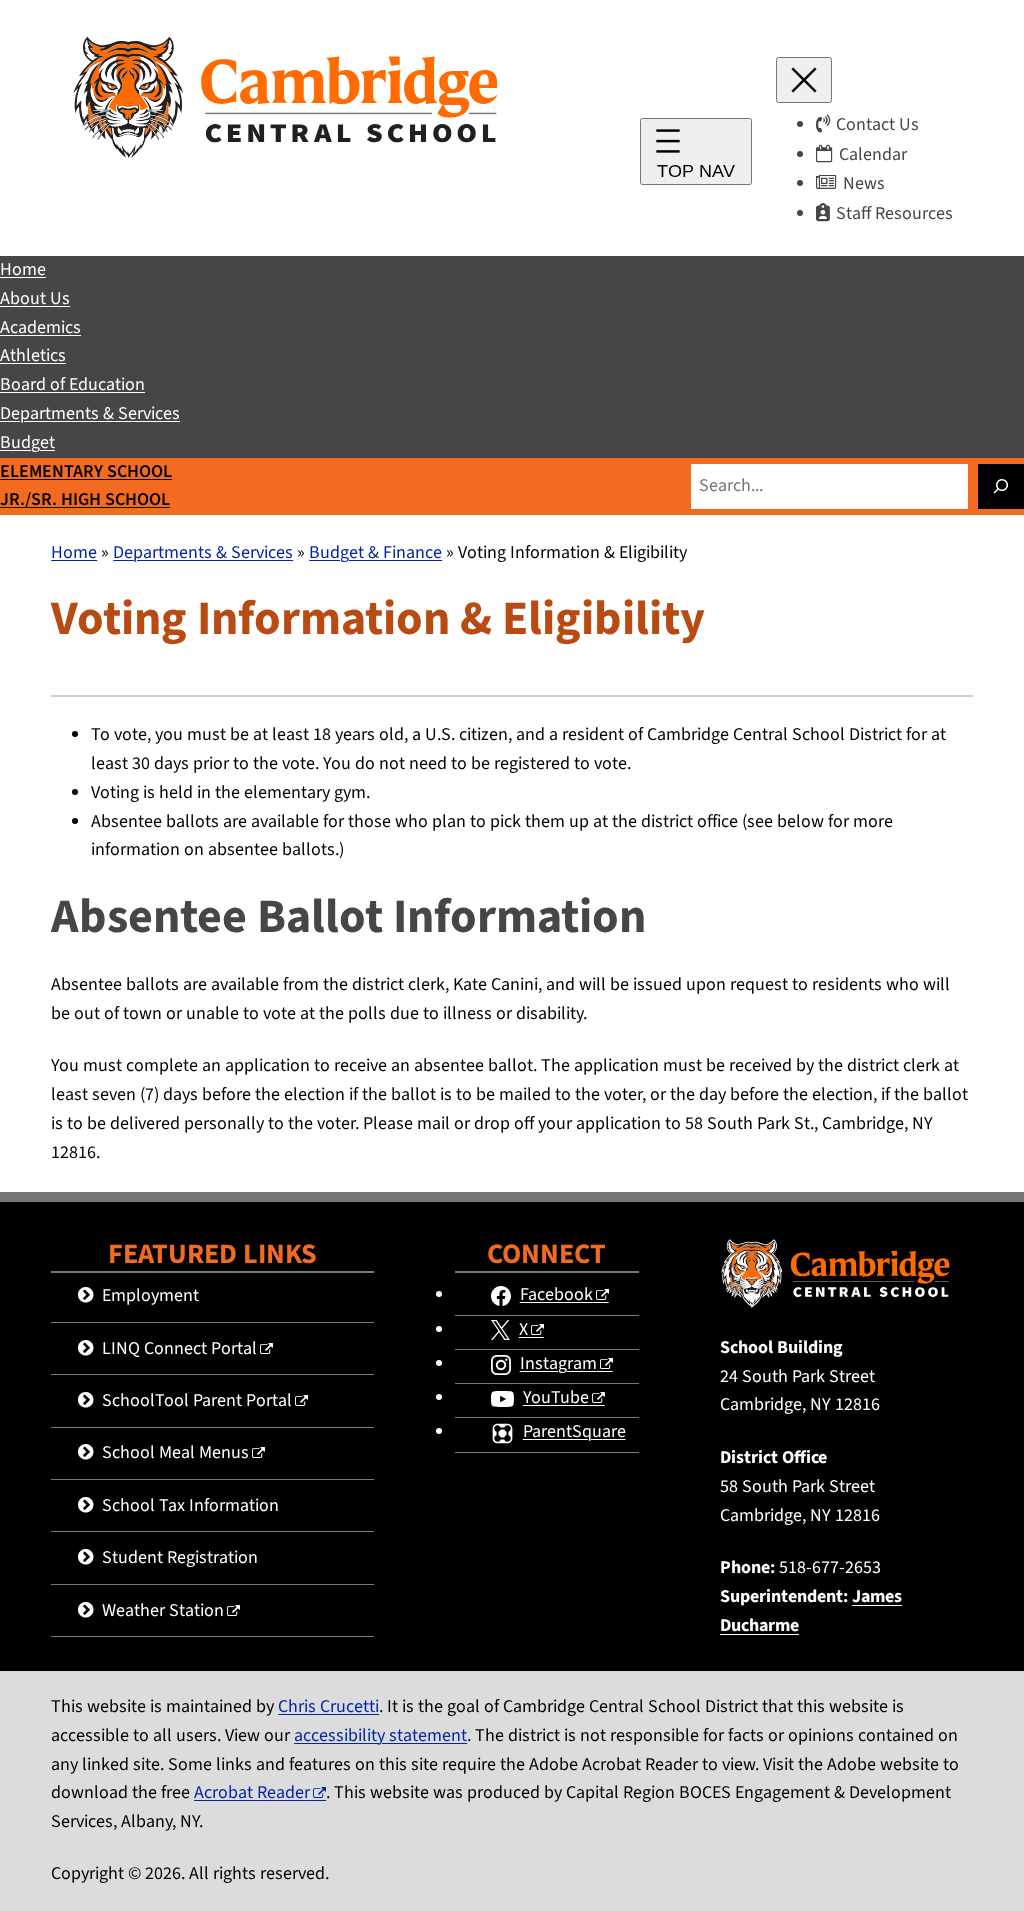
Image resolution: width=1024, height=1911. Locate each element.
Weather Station (163, 1610)
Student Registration (180, 1557)
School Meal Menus (175, 1452)
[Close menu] (804, 80)
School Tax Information (190, 1505)
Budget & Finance (375, 552)
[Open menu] (696, 151)
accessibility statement (380, 1735)
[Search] (1001, 486)
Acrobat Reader (252, 1792)
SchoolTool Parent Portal (197, 1400)
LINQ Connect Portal (179, 1348)
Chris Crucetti (328, 1706)
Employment (150, 1295)
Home (74, 552)
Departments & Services (203, 552)
